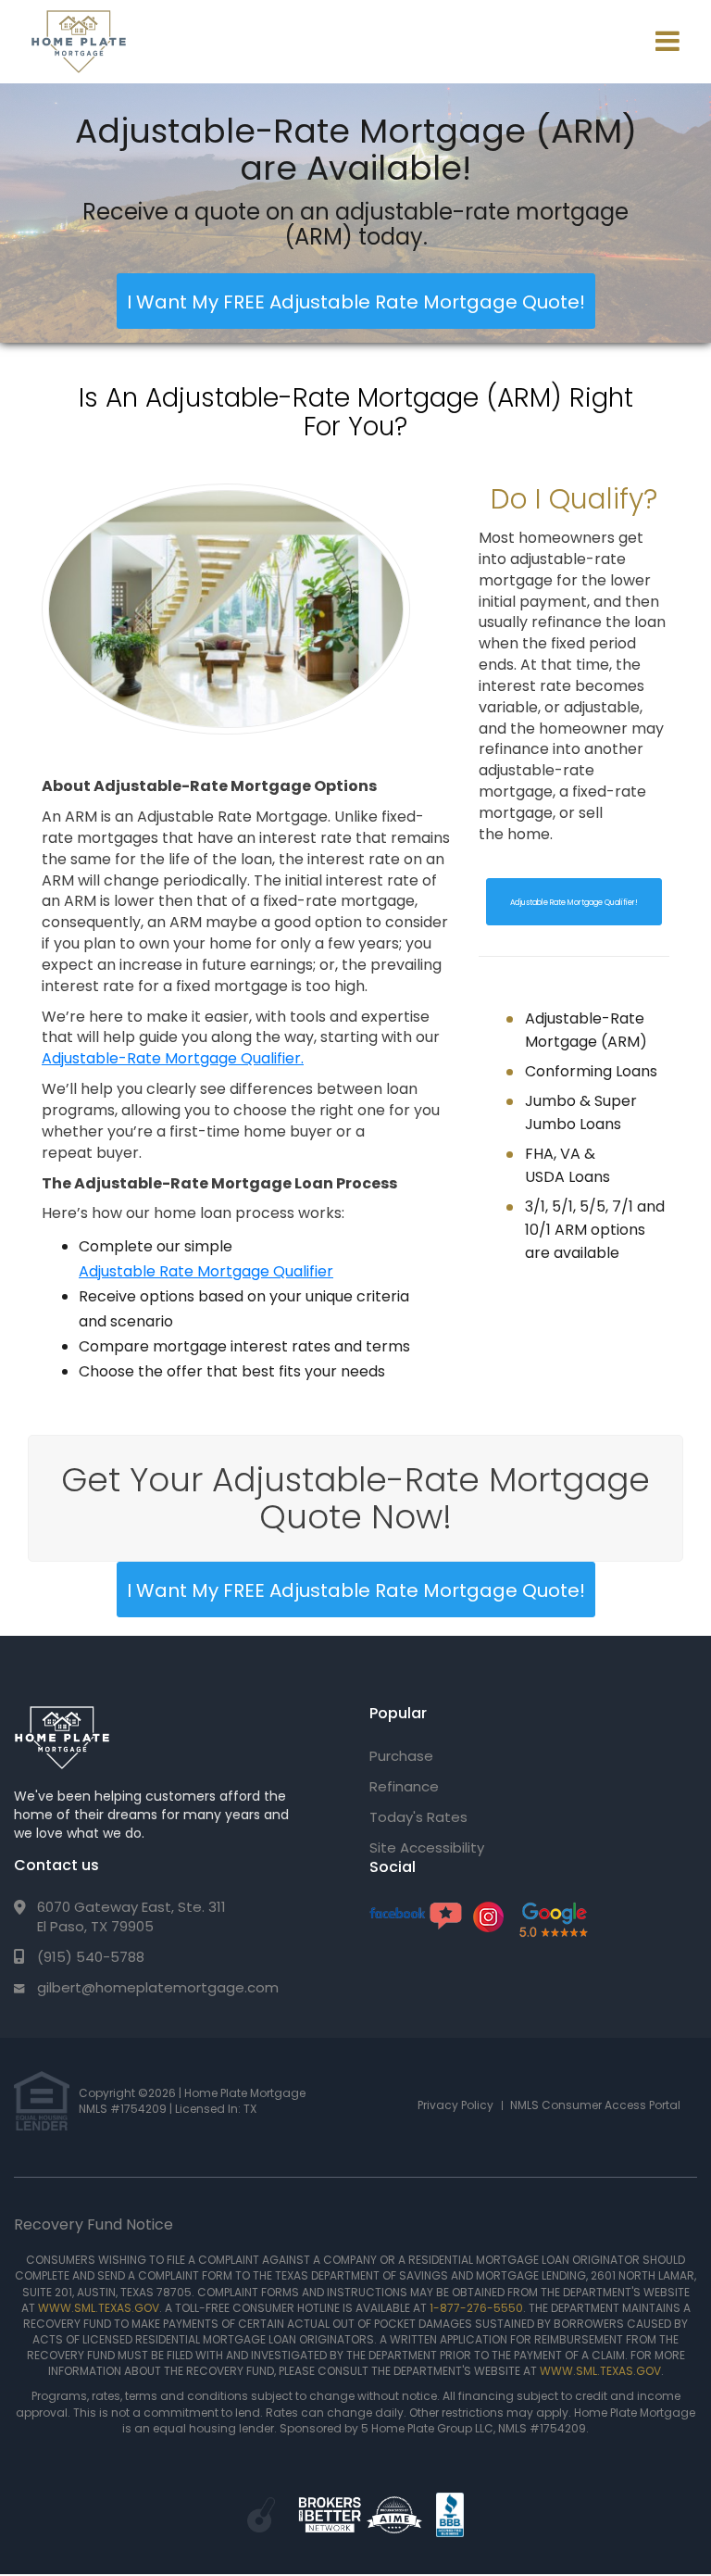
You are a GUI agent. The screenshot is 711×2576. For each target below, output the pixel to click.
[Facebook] (416, 1915)
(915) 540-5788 (91, 1957)
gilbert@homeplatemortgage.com (158, 1987)
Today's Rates (418, 1817)
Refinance (404, 1786)
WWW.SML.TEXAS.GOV (99, 2308)
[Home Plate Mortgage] (62, 1738)
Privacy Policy (455, 2105)
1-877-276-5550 (476, 2308)
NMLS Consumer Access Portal (595, 2105)
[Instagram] (488, 1927)
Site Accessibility (427, 1847)
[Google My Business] (553, 1919)
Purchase (401, 1756)
